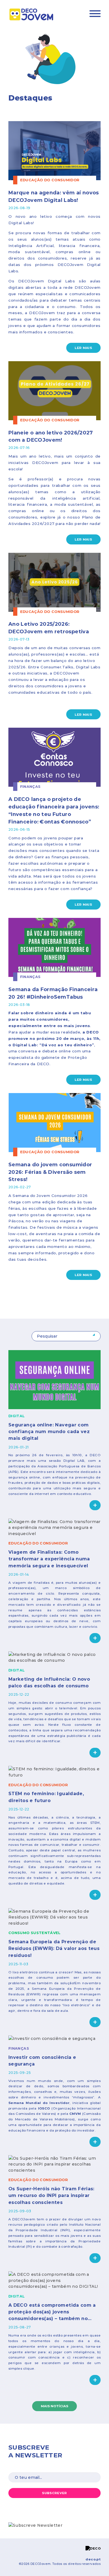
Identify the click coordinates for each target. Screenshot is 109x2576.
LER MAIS (83, 348)
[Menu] (95, 14)
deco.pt (93, 2559)
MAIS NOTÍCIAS (54, 2406)
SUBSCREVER (54, 2493)
